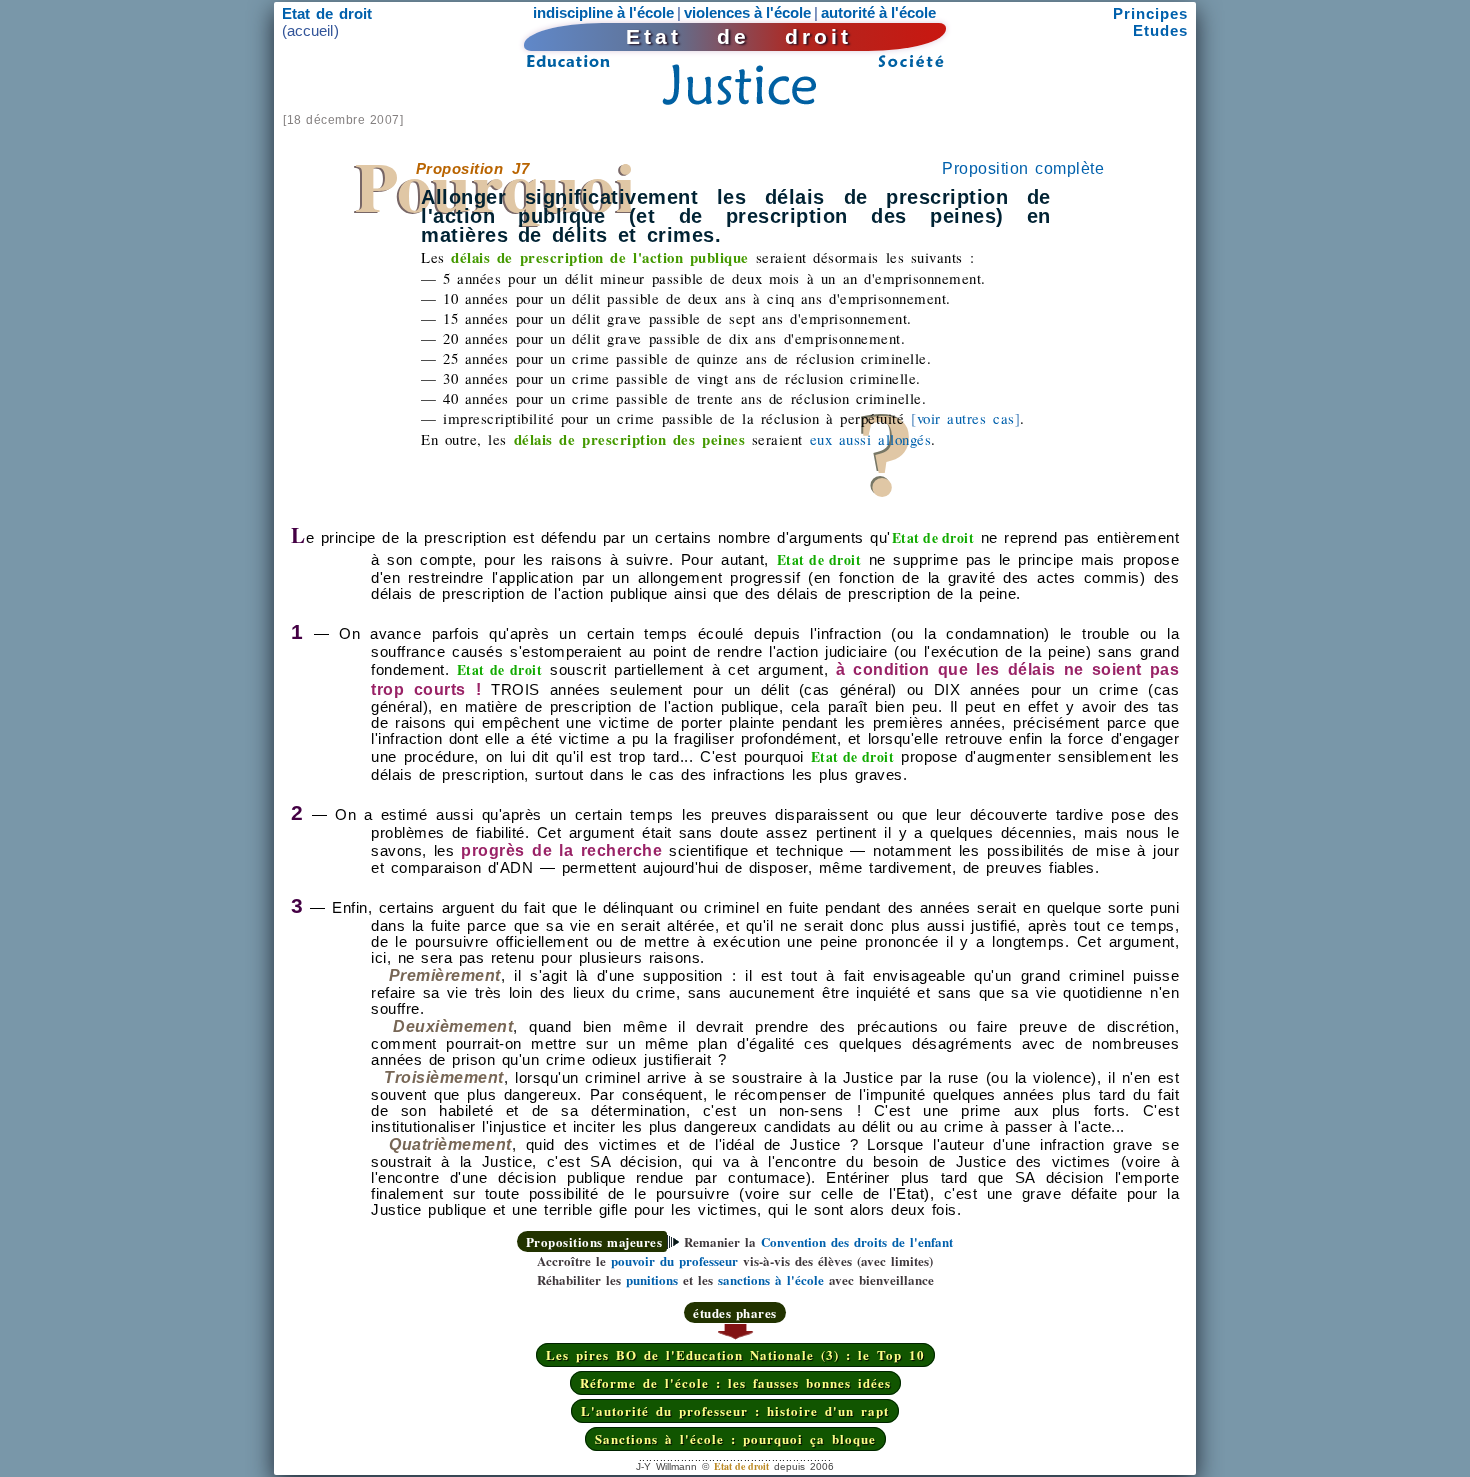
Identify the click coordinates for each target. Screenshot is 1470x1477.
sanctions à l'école (771, 1279)
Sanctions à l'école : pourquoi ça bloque (735, 1438)
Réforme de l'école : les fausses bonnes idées (735, 1382)
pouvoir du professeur (674, 1260)
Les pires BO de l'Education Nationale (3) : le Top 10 (735, 1354)
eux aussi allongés (870, 439)
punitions (652, 1279)
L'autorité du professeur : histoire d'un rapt (735, 1410)
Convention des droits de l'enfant (857, 1241)
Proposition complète (1023, 168)
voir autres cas (966, 418)
